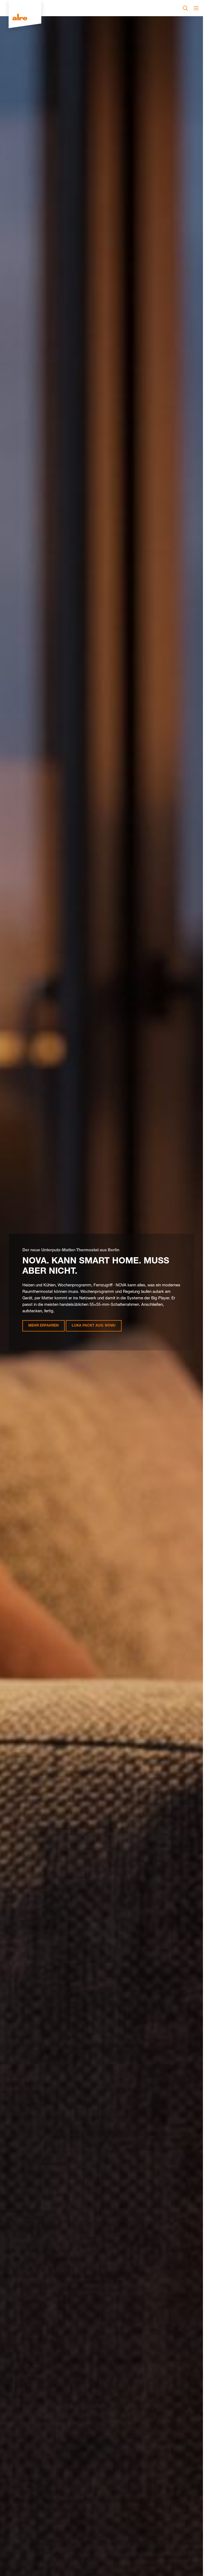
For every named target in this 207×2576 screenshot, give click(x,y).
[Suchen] (185, 8)
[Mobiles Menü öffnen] (196, 8)
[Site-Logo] (25, 18)
